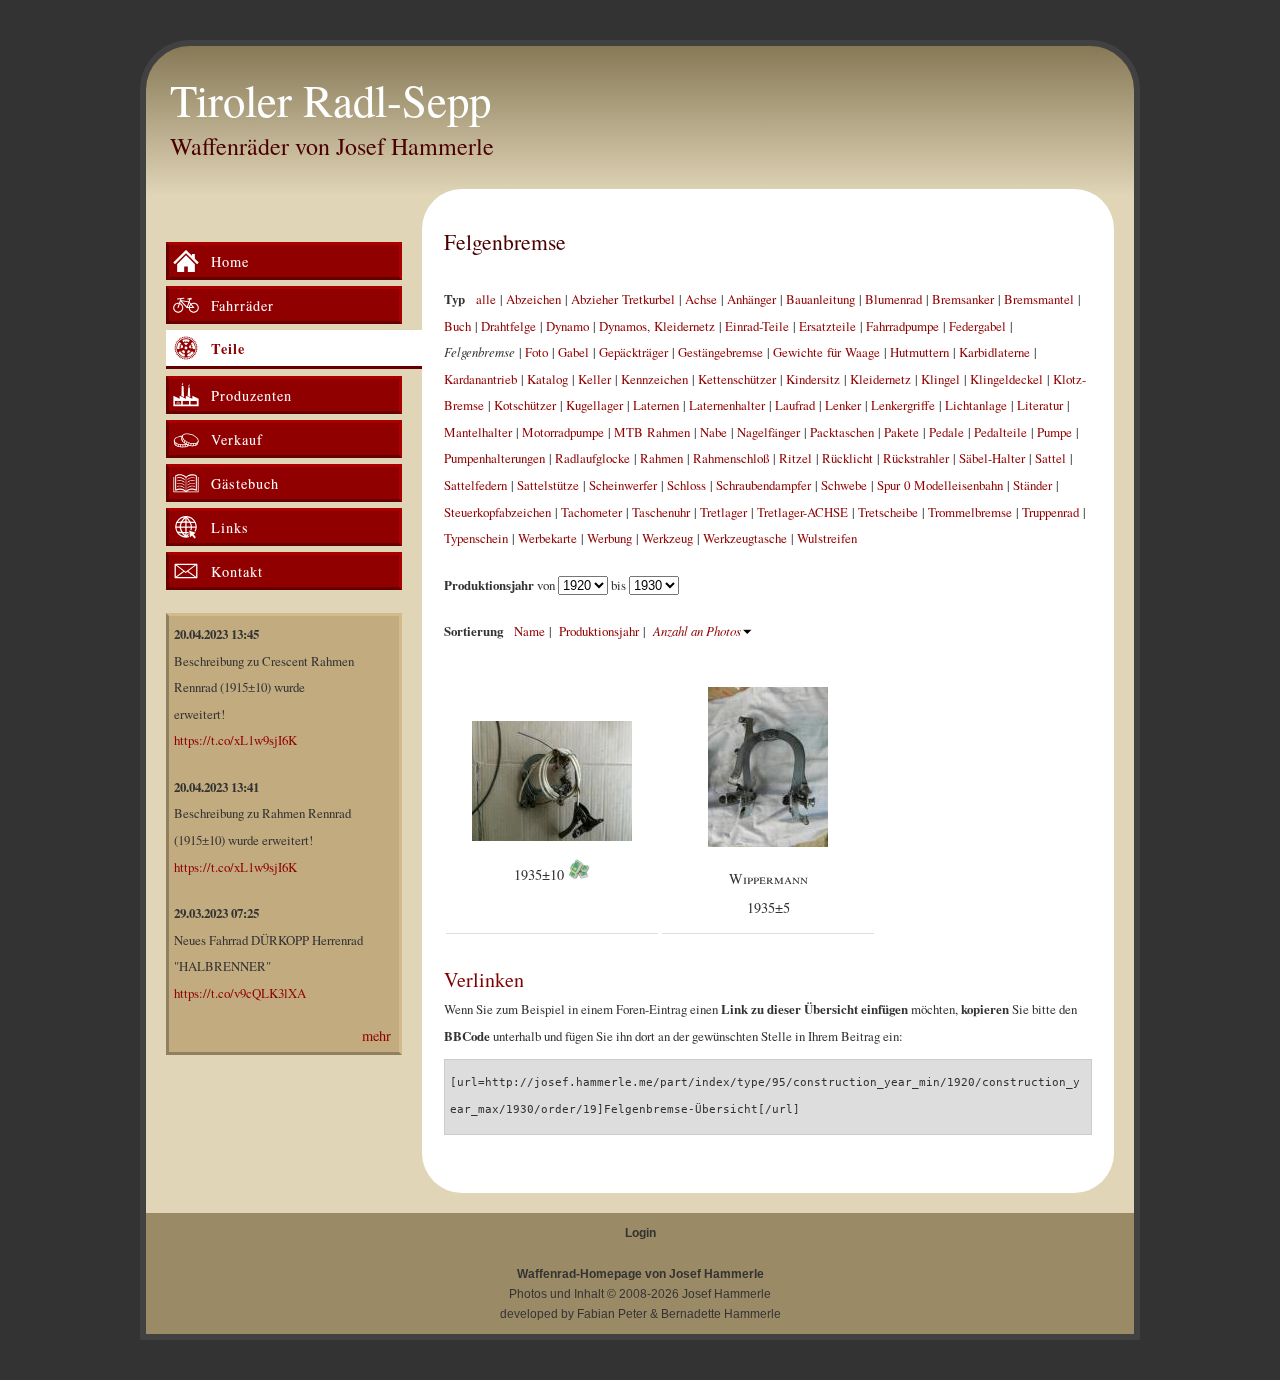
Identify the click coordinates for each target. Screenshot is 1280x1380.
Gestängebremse (720, 352)
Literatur (1040, 405)
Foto (536, 352)
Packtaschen (842, 432)
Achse (701, 299)
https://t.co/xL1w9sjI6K (235, 740)
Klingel (940, 379)
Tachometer (591, 512)
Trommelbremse (970, 512)
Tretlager (723, 512)
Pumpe (1054, 432)
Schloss (686, 485)
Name (529, 631)
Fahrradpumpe (902, 326)
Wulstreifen (827, 538)
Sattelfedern (475, 485)
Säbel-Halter (992, 458)
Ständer (1032, 485)
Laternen (656, 405)
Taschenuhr (661, 512)
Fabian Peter (612, 1314)
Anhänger (751, 299)
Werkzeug (667, 538)
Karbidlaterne (994, 352)
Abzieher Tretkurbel (623, 299)
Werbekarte (547, 538)
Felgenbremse (505, 241)
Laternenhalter (727, 405)
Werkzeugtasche (745, 538)
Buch (457, 326)
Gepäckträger (633, 352)
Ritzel (795, 458)
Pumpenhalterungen (494, 458)
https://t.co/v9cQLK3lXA (240, 993)
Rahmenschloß (731, 458)
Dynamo (567, 326)
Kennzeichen (654, 379)
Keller (594, 379)
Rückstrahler (916, 458)
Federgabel (977, 326)
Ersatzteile (827, 326)
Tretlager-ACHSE (802, 512)
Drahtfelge (508, 326)
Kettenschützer (737, 379)
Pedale (946, 432)
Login (640, 1233)
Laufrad (795, 405)
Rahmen (661, 458)
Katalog (547, 379)
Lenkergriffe (903, 405)
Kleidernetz (880, 379)
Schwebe (844, 485)
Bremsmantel (1039, 299)
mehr (376, 1035)
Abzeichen (533, 299)
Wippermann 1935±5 (768, 893)
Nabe (713, 432)
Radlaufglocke (592, 458)
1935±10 (541, 874)
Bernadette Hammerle (721, 1314)
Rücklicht (847, 458)
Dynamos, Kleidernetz (657, 326)
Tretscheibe (888, 512)
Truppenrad (1050, 512)
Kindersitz (813, 379)
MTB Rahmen (652, 432)
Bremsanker (963, 299)
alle (486, 299)
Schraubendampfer (763, 485)
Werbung (609, 538)
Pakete (901, 432)
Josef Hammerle (726, 1294)
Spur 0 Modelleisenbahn (940, 485)
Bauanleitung (820, 299)
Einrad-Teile (757, 326)
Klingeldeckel (1006, 379)
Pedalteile (1000, 432)
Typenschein (476, 538)
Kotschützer (525, 405)
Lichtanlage (976, 405)
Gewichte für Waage (826, 352)
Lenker (843, 405)
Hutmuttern (919, 352)
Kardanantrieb (480, 379)
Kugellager (594, 405)
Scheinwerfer (623, 485)
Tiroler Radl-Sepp (330, 100)
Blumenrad (893, 299)
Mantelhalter (478, 432)
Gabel (573, 352)
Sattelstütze (548, 485)
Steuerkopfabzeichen (497, 512)
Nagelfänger (768, 432)
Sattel (1050, 458)
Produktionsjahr (599, 631)
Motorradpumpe (563, 432)
